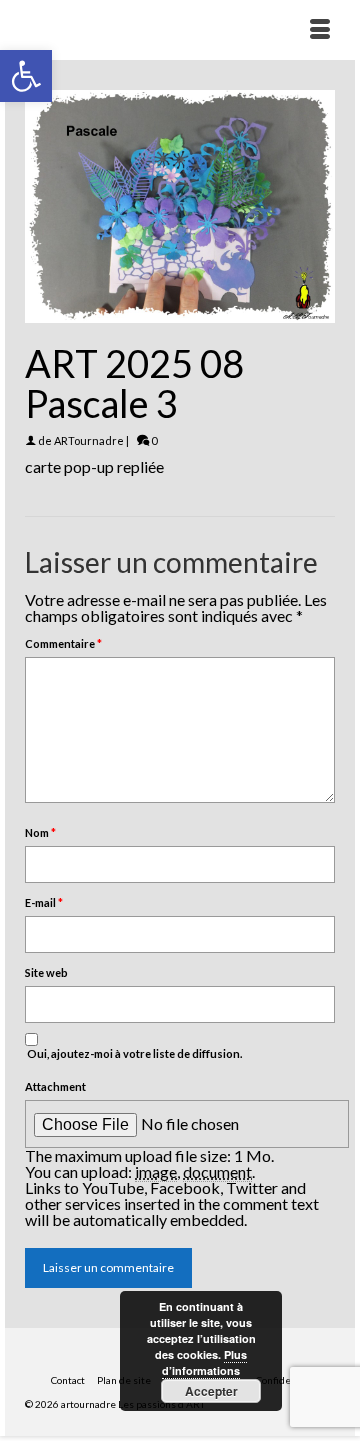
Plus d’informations (204, 1362)
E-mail (44, 902)
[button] (26, 76)
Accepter (211, 1391)
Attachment (55, 1086)
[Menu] (320, 30)
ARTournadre (89, 440)
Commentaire (63, 643)
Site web (46, 972)
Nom (40, 832)
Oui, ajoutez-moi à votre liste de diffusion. (133, 1053)
